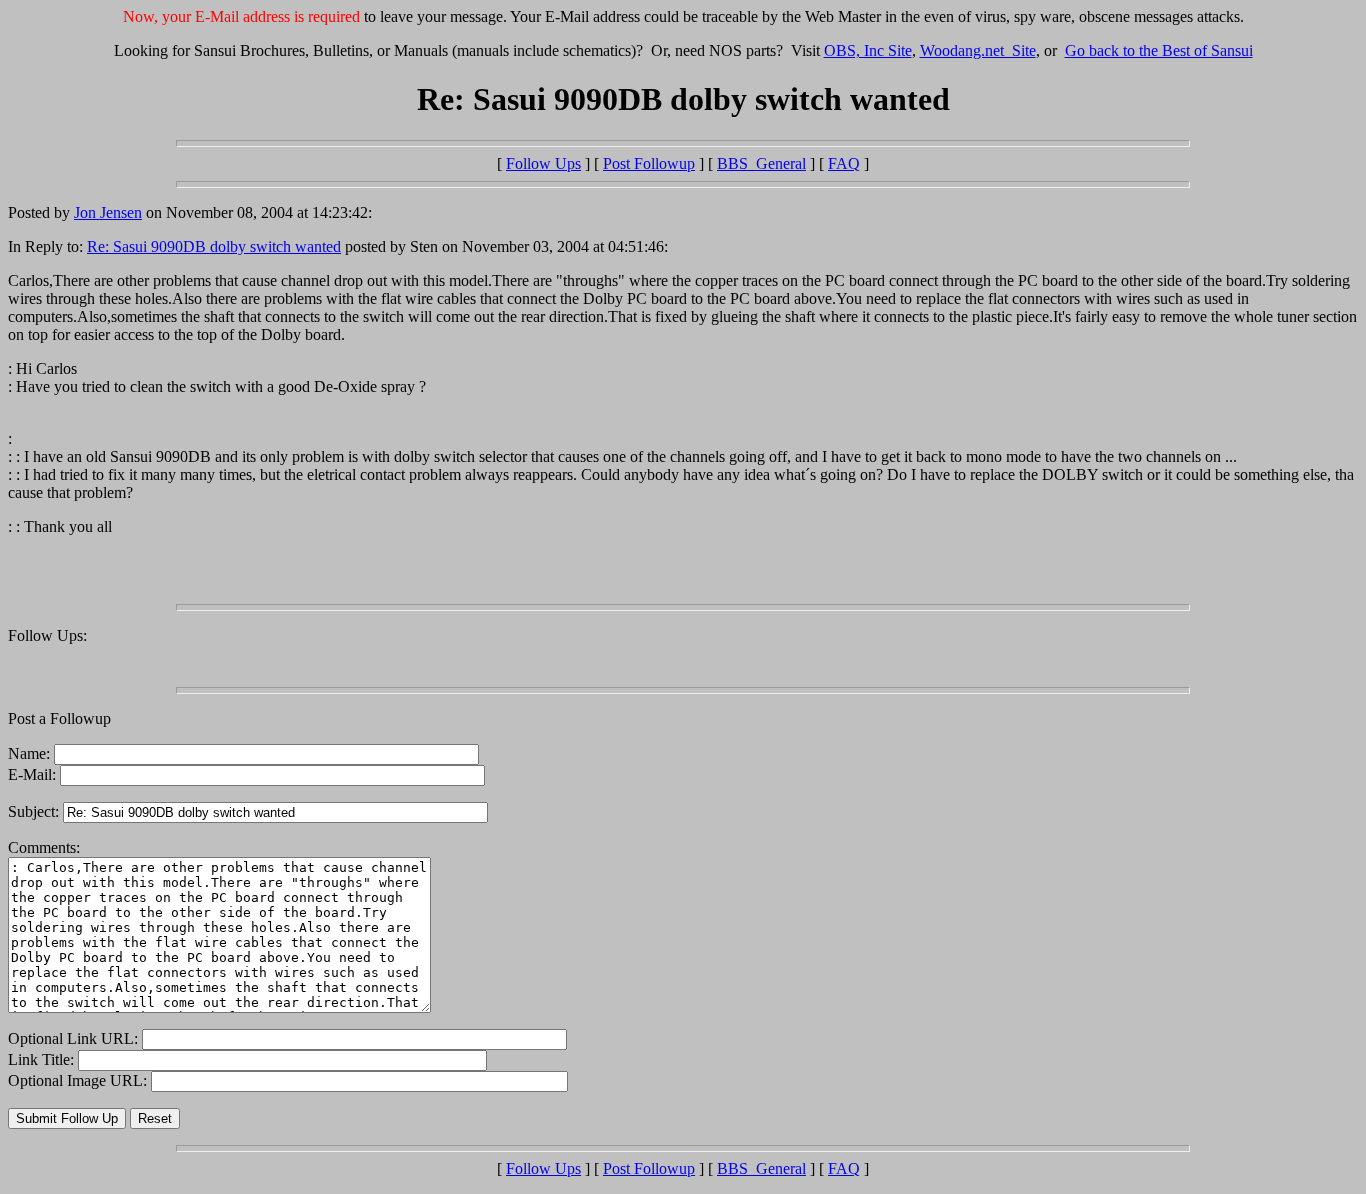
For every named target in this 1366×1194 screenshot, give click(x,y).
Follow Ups (543, 163)
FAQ (844, 163)
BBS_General (761, 163)
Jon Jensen (108, 212)
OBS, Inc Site (868, 50)
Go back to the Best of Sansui (1159, 50)
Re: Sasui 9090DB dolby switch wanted (214, 246)
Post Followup (649, 163)
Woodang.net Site (978, 50)
